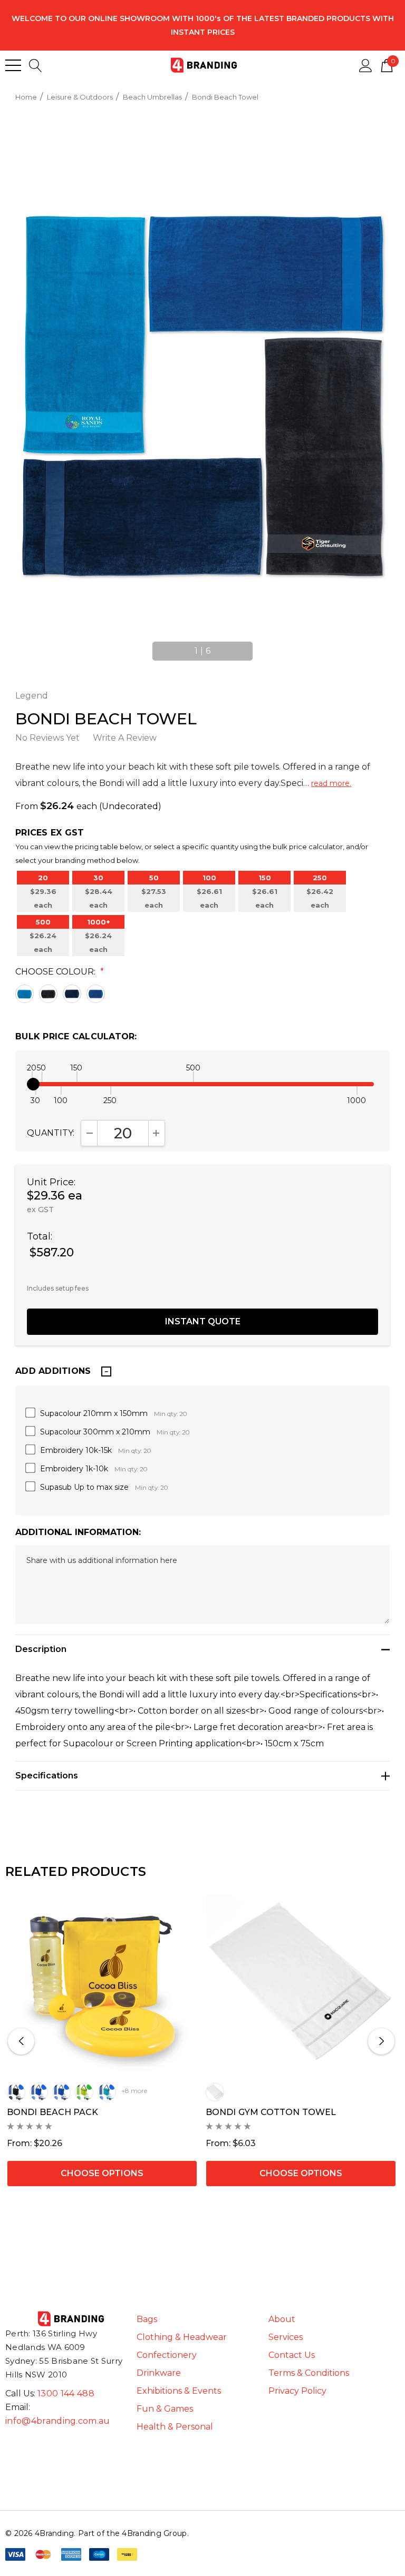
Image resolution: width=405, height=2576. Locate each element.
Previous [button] (148, 646)
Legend (32, 696)
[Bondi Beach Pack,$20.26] (102, 1980)
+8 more (134, 2091)
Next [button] (257, 646)
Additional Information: (78, 1532)
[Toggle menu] (13, 65)
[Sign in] (366, 65)
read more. (331, 783)
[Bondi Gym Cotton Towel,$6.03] (301, 1980)
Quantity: (51, 1133)
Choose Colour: (60, 972)
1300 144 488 (66, 2393)
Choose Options (102, 2173)
